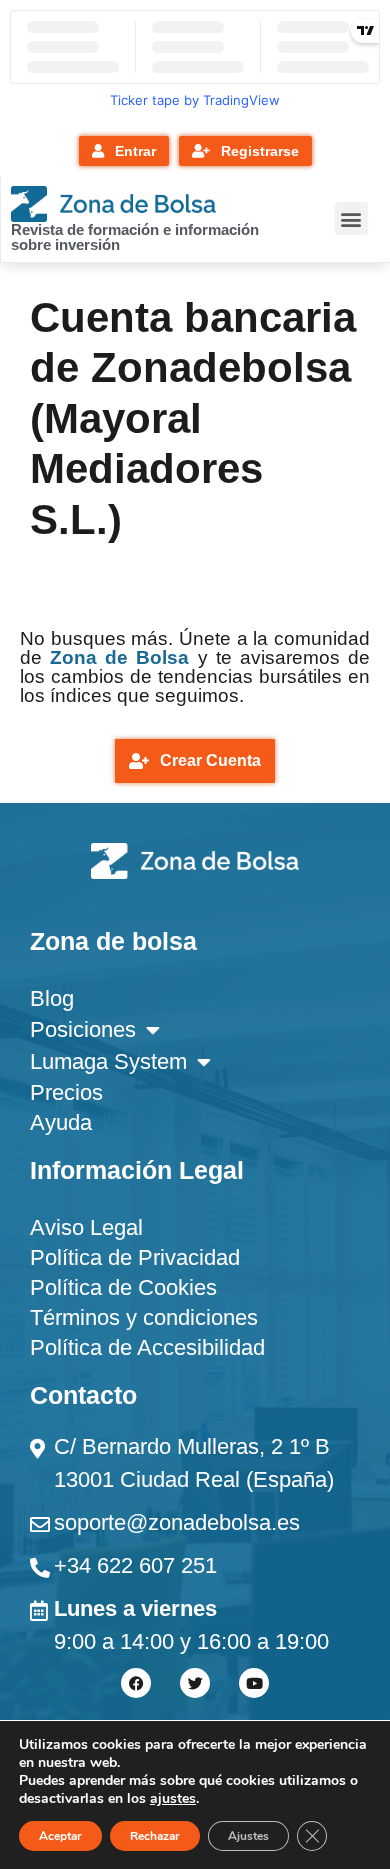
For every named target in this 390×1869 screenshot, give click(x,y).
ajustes (173, 1799)
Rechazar (155, 1836)
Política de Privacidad (135, 1257)
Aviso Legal (86, 1227)
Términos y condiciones (144, 1317)
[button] (351, 218)
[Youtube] (254, 1683)
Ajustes (248, 1836)
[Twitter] (195, 1683)
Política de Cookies (123, 1287)
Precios (66, 1092)
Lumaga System (108, 1061)
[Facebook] (136, 1683)
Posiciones (83, 1029)
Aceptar (60, 1836)
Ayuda (61, 1122)
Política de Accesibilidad (147, 1347)
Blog (52, 998)
